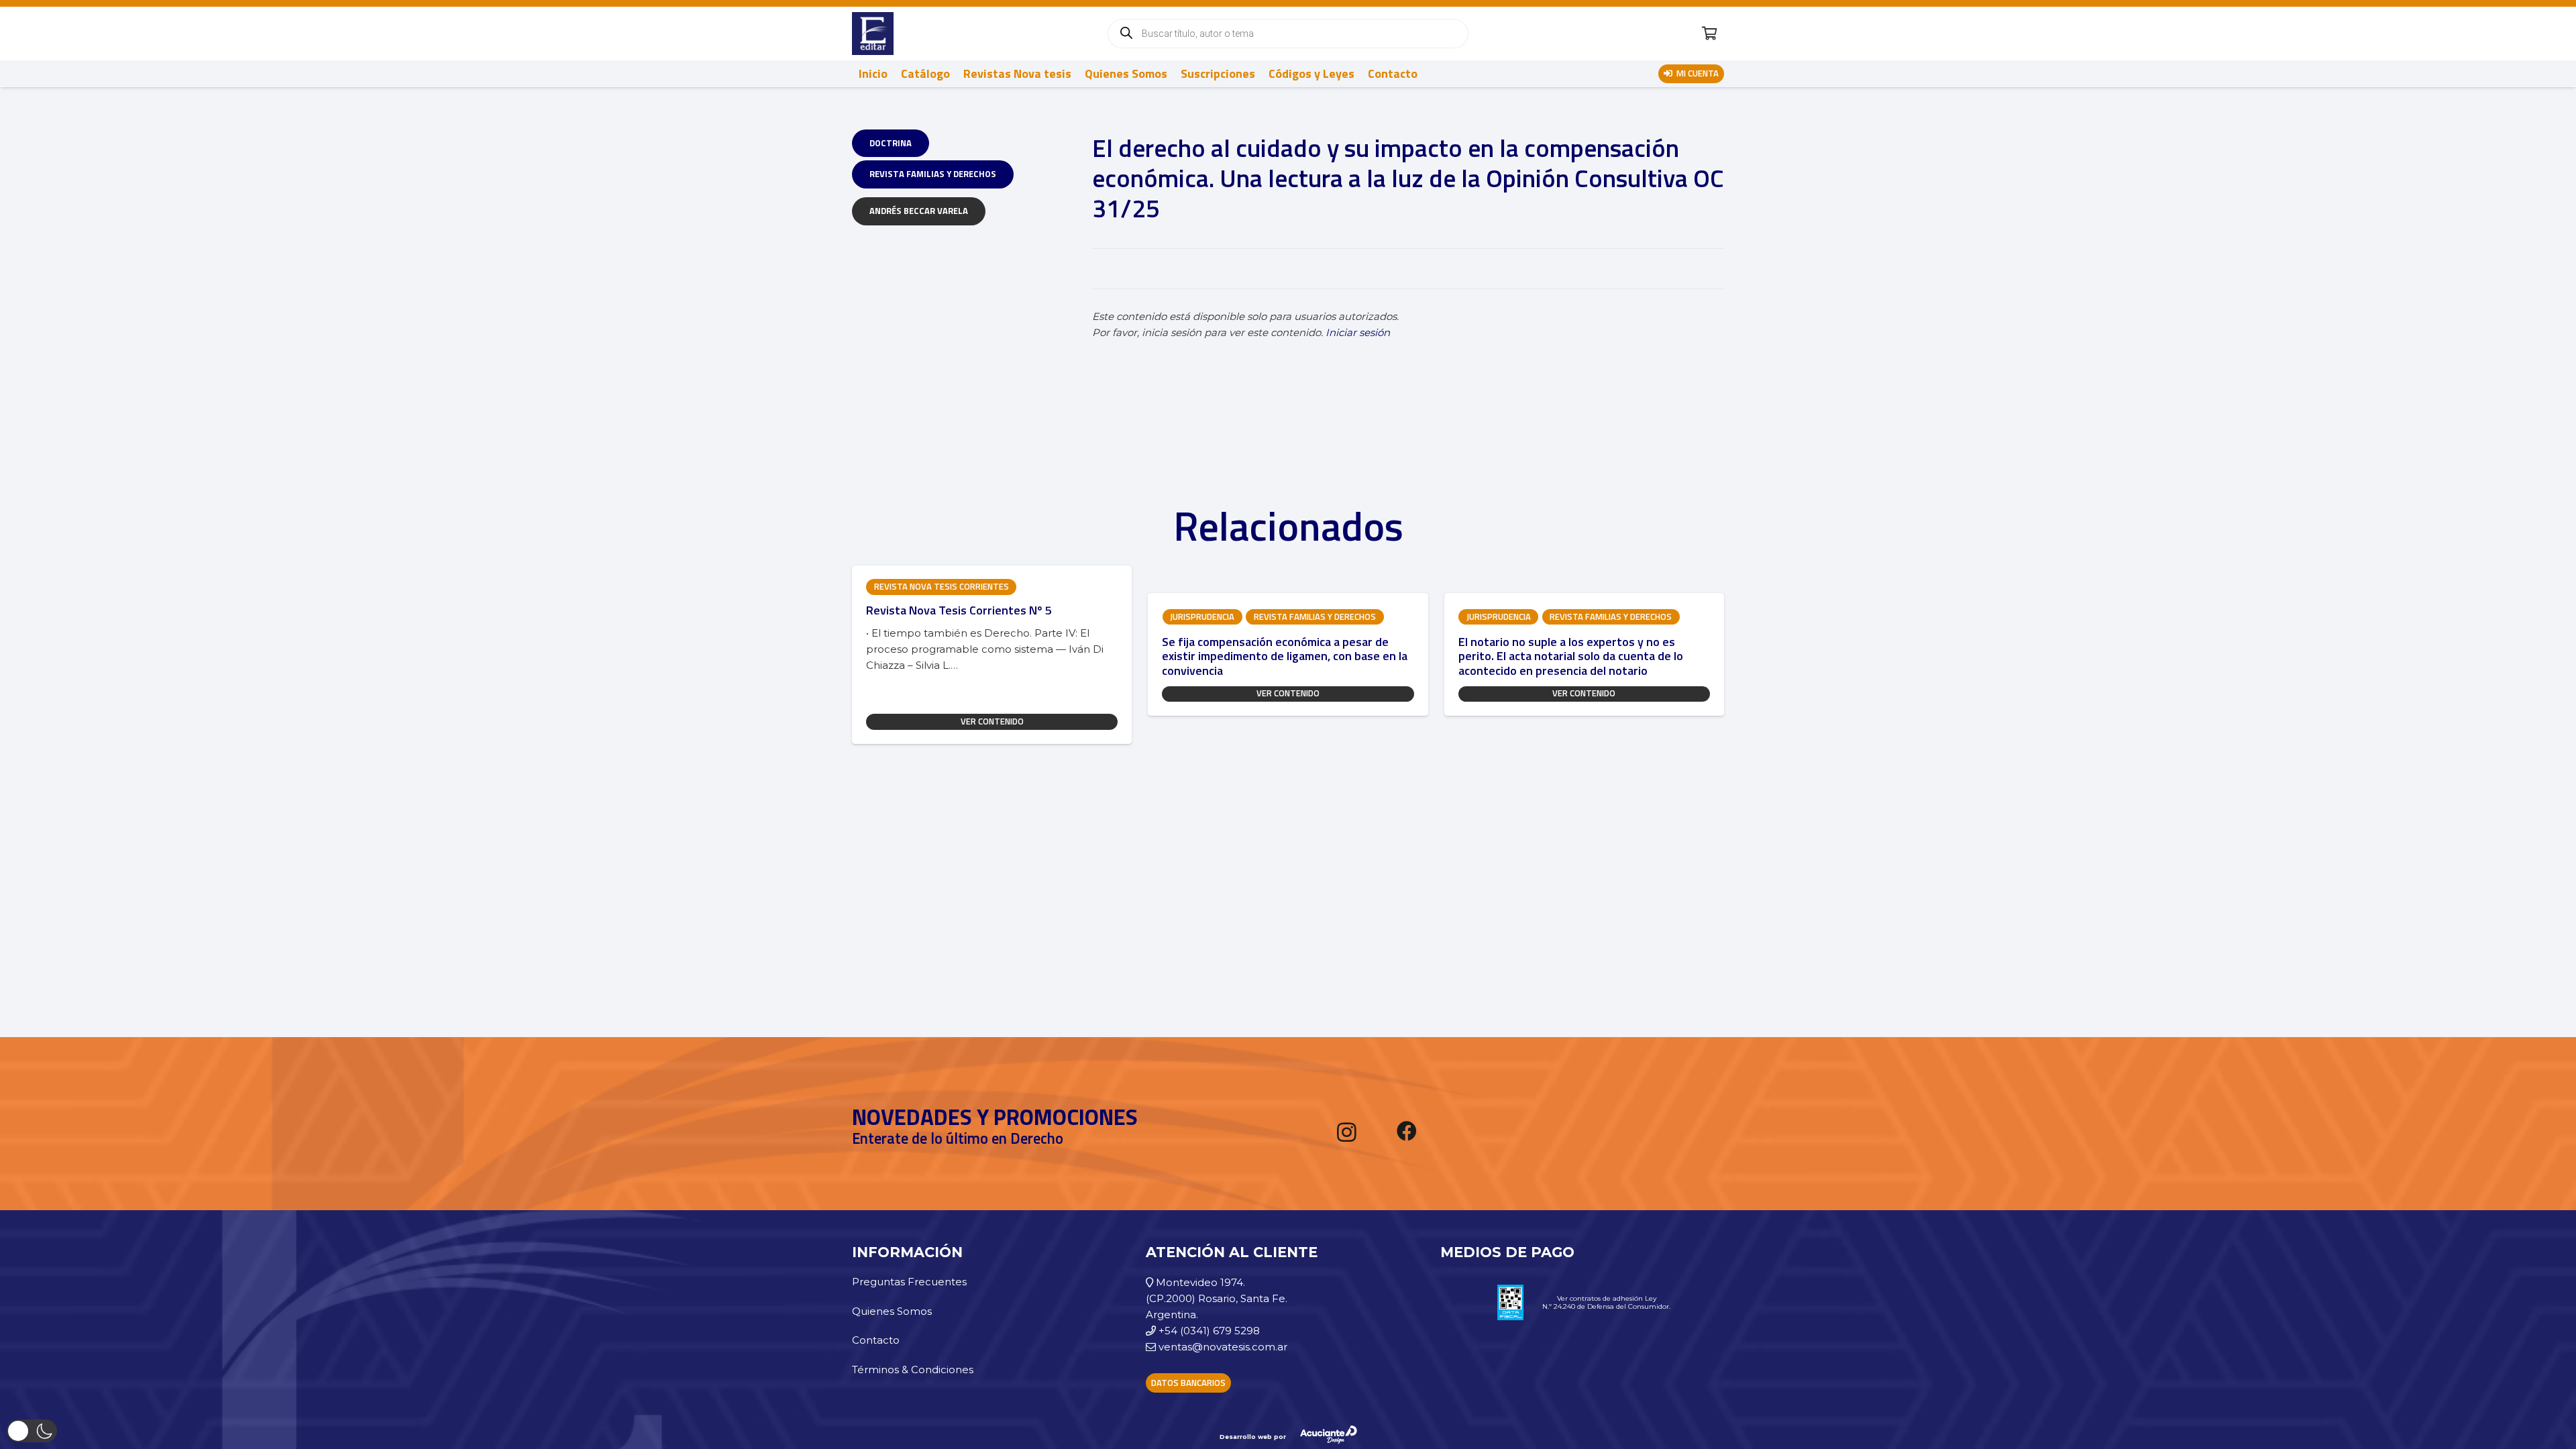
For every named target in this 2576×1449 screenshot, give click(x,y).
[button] (32, 1431)
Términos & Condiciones (913, 1370)
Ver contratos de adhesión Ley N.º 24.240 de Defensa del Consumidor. (1606, 1302)
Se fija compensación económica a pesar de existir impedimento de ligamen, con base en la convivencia (1285, 656)
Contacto (876, 1340)
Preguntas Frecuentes (909, 1282)
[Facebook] (1407, 1131)
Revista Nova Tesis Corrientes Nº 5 (959, 610)
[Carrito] (1709, 34)
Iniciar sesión (1358, 332)
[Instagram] (1347, 1132)
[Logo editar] (873, 34)
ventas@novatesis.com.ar (1223, 1347)
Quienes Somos (892, 1311)
